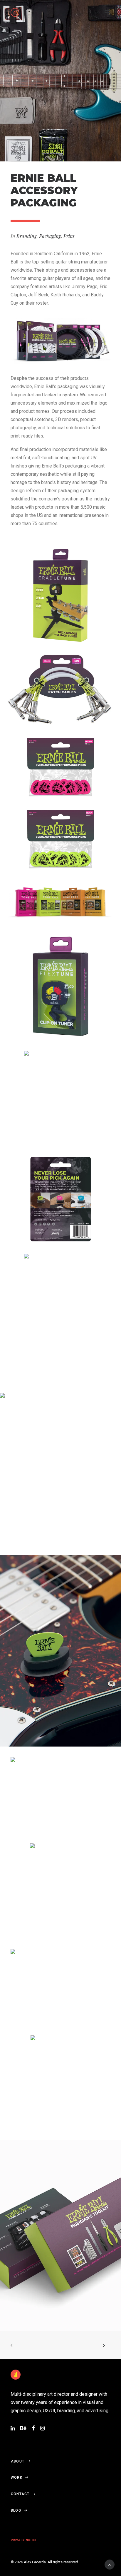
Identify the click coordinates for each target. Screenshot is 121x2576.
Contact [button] (20, 2494)
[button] (107, 12)
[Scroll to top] (110, 2564)
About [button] (18, 2461)
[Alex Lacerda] (15, 12)
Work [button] (17, 2477)
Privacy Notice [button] (24, 2540)
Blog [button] (16, 2510)
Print (69, 236)
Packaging (50, 236)
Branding (27, 236)
